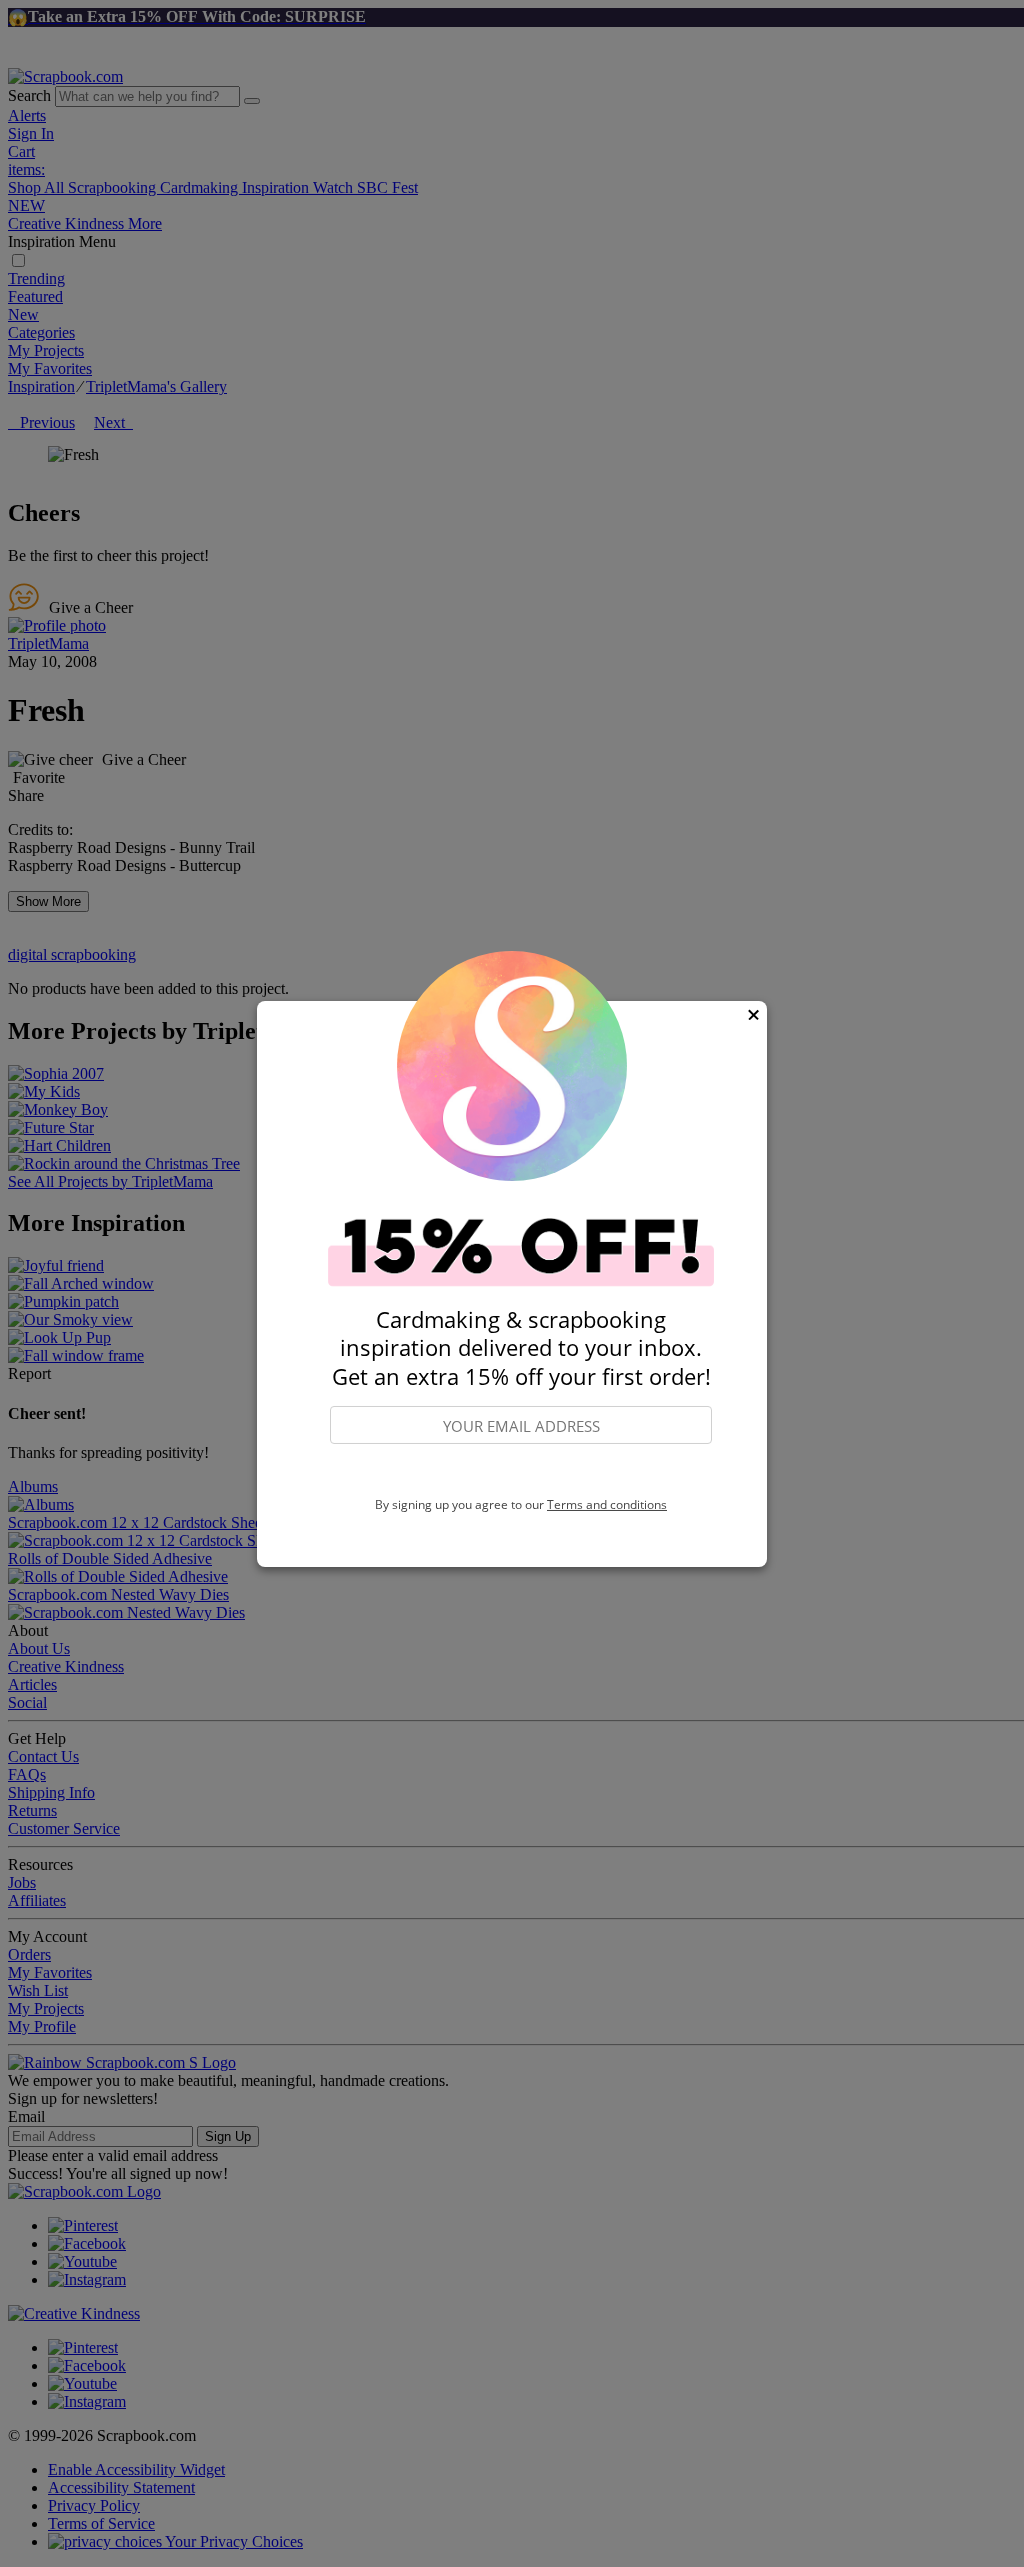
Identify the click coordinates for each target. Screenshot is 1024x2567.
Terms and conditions (607, 1504)
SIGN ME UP (521, 1471)
